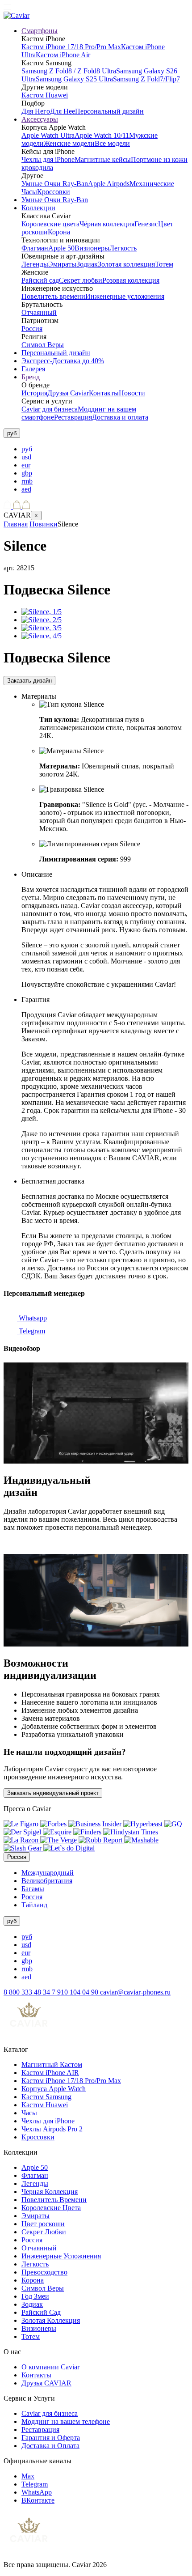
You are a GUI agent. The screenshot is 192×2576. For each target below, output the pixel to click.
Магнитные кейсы (103, 159)
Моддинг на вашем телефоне (66, 2421)
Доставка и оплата (120, 417)
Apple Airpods (109, 184)
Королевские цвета (50, 224)
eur (26, 465)
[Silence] (42, 612)
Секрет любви (81, 280)
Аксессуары (40, 119)
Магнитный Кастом (52, 2065)
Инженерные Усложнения (61, 2256)
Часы (29, 2113)
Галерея (33, 369)
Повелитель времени (53, 296)
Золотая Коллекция (51, 2320)
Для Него (36, 111)
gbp (27, 473)
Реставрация (73, 417)
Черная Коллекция (50, 2192)
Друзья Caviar (68, 393)
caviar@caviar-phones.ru (135, 1992)
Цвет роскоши (43, 2224)
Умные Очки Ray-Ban (55, 184)
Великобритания (47, 1881)
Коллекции (38, 208)
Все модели (112, 143)
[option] (105, 449)
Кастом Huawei (45, 95)
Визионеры (92, 248)
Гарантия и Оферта (51, 2438)
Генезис (146, 224)
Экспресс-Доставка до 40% (63, 361)
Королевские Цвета (51, 2208)
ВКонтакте (38, 2500)
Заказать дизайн (29, 681)
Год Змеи (35, 2296)
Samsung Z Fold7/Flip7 (146, 79)
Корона (59, 232)
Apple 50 (61, 248)
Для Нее (63, 111)
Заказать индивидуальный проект (53, 1793)
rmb (27, 481)
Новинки (44, 524)
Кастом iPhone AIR (50, 2073)
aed (26, 489)
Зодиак (87, 264)
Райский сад (40, 280)
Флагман (35, 248)
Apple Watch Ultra (48, 135)
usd (26, 457)
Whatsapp (32, 1318)
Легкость (123, 248)
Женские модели (69, 143)
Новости (132, 393)
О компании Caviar (50, 2367)
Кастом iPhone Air (63, 55)
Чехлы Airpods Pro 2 (52, 2129)
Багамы (33, 1889)
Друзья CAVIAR (46, 2383)
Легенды (35, 264)
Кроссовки (54, 192)
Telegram (31, 1331)
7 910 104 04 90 (76, 1992)
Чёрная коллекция (107, 224)
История (34, 393)
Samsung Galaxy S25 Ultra (74, 79)
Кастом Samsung (46, 2097)
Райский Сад (41, 2312)
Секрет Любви (44, 2232)
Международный (48, 1873)
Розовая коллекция (131, 280)
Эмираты (62, 264)
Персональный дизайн (109, 111)
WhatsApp (37, 2492)
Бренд (31, 377)
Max (28, 2476)
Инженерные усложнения (125, 296)
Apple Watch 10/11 (102, 135)
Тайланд (34, 1905)
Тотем (164, 264)
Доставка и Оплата (50, 2446)
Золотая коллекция (126, 264)
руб (27, 449)
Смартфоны (40, 31)
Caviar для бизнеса (50, 409)
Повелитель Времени (54, 2200)
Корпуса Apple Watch (54, 2089)
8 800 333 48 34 (28, 1992)
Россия (32, 329)
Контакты (104, 393)
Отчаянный (39, 312)
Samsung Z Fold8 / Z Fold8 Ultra (69, 71)
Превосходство (44, 2272)
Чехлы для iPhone (48, 159)
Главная (16, 524)
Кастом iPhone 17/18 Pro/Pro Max (71, 47)
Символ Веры (43, 345)
